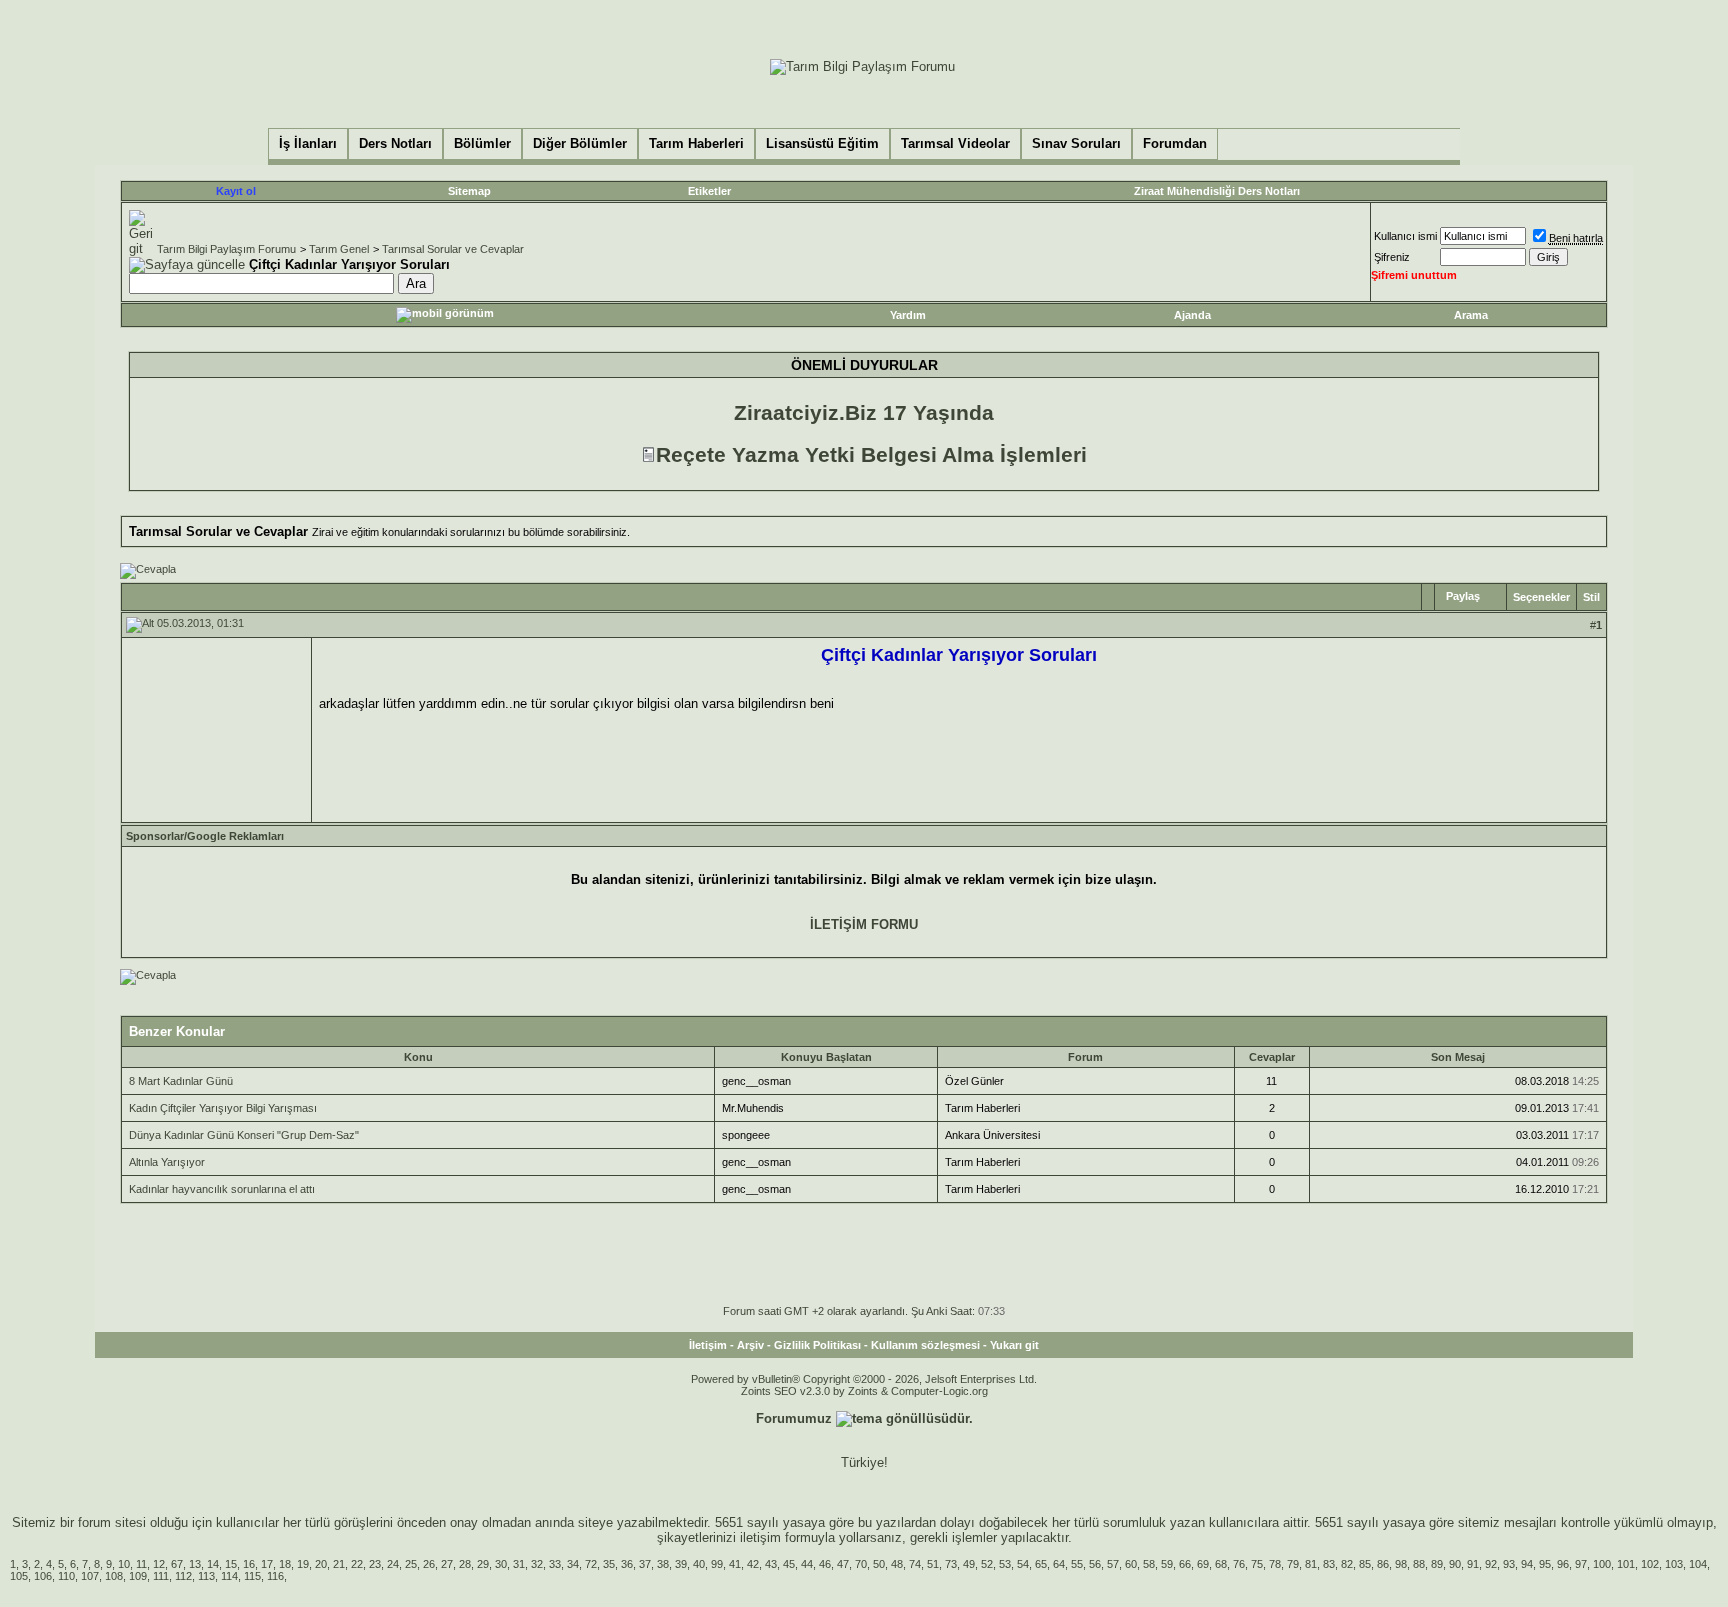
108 (114, 1576)
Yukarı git (1014, 1345)
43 (771, 1564)
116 (275, 1576)
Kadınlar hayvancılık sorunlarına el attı (222, 1189)
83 (1329, 1564)
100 (1602, 1564)
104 (1698, 1564)
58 (1149, 1564)
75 (1257, 1564)
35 (609, 1564)
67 (177, 1564)
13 (195, 1564)
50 (879, 1564)
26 (429, 1564)
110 (66, 1576)
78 (1275, 1564)
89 (1437, 1564)
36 (627, 1564)
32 (537, 1564)
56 (1095, 1564)
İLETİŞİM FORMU (864, 924)
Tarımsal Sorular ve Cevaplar (453, 249)
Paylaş (1463, 596)
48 (897, 1564)
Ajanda (1192, 315)
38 (663, 1564)
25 (411, 1564)
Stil (1591, 597)
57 (1113, 1564)
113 (206, 1576)
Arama (1471, 315)
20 (321, 1564)
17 (267, 1564)
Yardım (908, 315)
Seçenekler (1541, 597)
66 (1185, 1564)
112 (183, 1576)
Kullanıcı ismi (1405, 236)
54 (1023, 1564)
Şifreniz (1392, 257)
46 (825, 1564)
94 (1527, 1564)
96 (1563, 1564)
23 (375, 1564)
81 (1311, 1564)
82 (1347, 1564)
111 (161, 1576)
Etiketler (709, 191)
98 (1401, 1564)
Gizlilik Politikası (817, 1345)
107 (90, 1576)
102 (1650, 1564)
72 (591, 1564)
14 (213, 1564)
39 (681, 1564)
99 (717, 1564)
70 (861, 1564)
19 (303, 1564)
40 (699, 1564)
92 (1491, 1564)
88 (1419, 1564)
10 (124, 1564)
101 (1626, 1564)
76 (1239, 1564)
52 (987, 1564)
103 (1674, 1564)
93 (1509, 1564)
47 (843, 1564)
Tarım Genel (339, 249)
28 (465, 1564)
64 (1059, 1564)
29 (483, 1564)
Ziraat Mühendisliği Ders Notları (1217, 191)
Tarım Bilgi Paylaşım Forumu (226, 249)
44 (807, 1564)
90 (1455, 1564)
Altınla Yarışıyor (167, 1162)
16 (249, 1564)
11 (141, 1564)
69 (1203, 1564)
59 (1167, 1564)
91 (1473, 1564)
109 (138, 1576)
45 (789, 1564)
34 (573, 1564)
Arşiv (750, 1345)
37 (645, 1564)
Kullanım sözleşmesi (925, 1345)
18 (285, 1564)
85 (1365, 1564)
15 (231, 1564)
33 (555, 1564)
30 (501, 1564)
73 (951, 1564)
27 (447, 1564)
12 (159, 1564)
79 (1293, 1564)
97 (1581, 1564)
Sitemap (469, 191)
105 (19, 1576)
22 (357, 1564)
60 (1131, 1564)
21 (339, 1564)
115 (252, 1576)
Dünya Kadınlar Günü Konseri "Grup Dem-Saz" (244, 1135)
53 (1005, 1564)
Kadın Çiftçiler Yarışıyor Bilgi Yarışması (223, 1108)
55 (1077, 1564)
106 (43, 1576)
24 (393, 1564)
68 (1221, 1564)
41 (735, 1564)
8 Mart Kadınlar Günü (181, 1081)
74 (915, 1564)
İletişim (708, 1345)
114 (229, 1576)
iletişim (760, 1537)
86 (1383, 1564)
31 (519, 1564)
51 (933, 1564)
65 (1041, 1564)
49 (969, 1564)
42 (753, 1564)
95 (1545, 1564)
